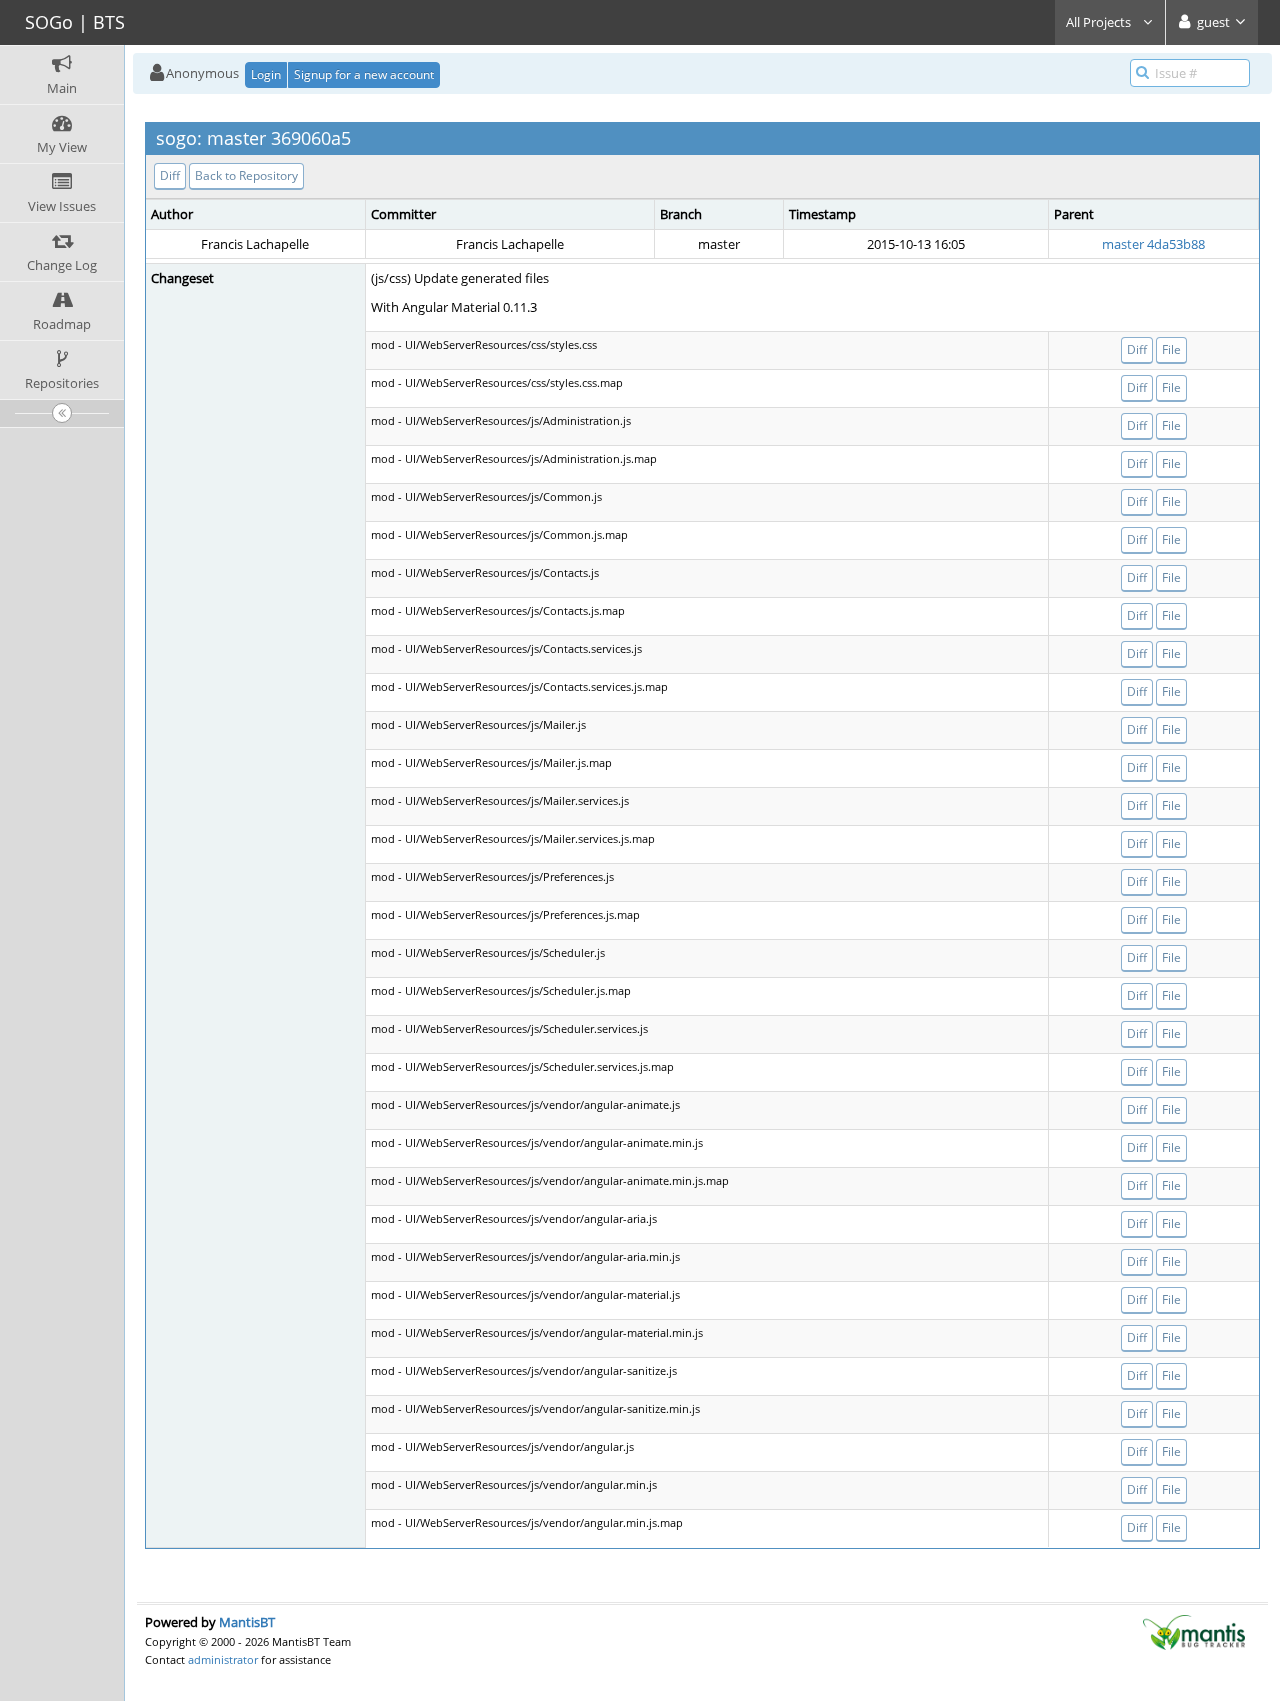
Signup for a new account (364, 74)
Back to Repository (246, 175)
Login (266, 74)
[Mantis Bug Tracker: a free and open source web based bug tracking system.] (1194, 1631)
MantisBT (247, 1622)
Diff (170, 175)
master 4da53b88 (1153, 244)
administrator (223, 1659)
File (1171, 349)
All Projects (1100, 22)
